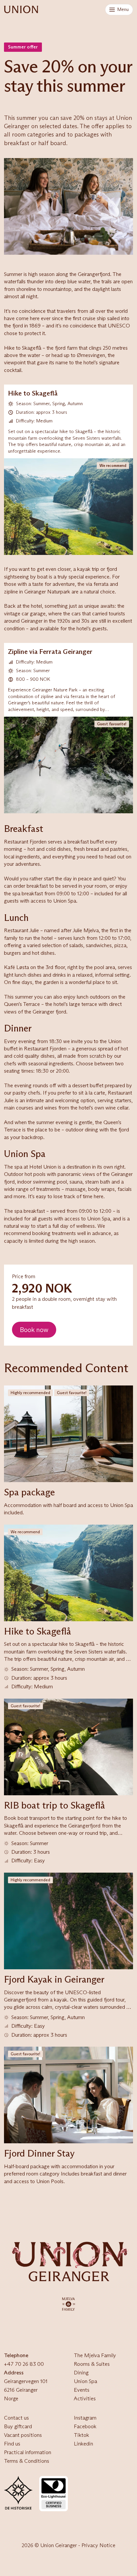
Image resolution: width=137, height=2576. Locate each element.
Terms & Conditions (27, 2461)
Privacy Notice (98, 2545)
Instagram (85, 2418)
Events (82, 2390)
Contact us (16, 2418)
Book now (34, 1330)
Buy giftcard (18, 2426)
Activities (85, 2398)
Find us (12, 2444)
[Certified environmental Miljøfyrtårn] (54, 2494)
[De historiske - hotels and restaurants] (18, 2494)
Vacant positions (23, 2435)
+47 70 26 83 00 (24, 2364)
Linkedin (83, 2444)
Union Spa (85, 2381)
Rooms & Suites (92, 2364)
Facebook (85, 2426)
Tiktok (81, 2435)
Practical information (28, 2452)
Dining (81, 2373)
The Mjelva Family (95, 2355)
